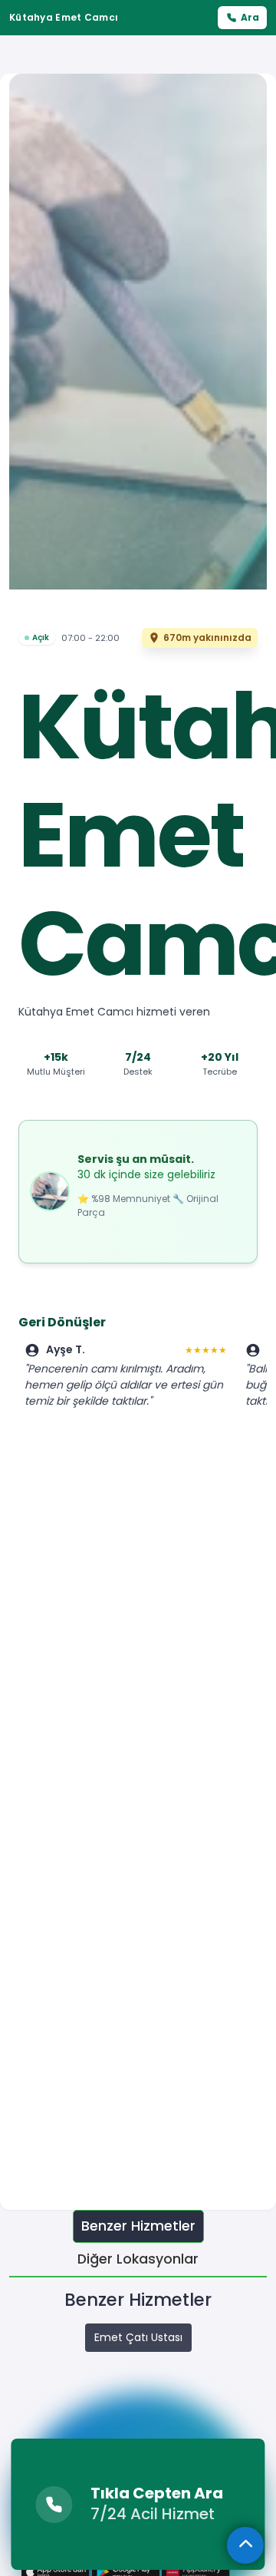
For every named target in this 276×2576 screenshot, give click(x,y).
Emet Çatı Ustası (138, 2337)
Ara (250, 17)
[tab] (138, 2226)
